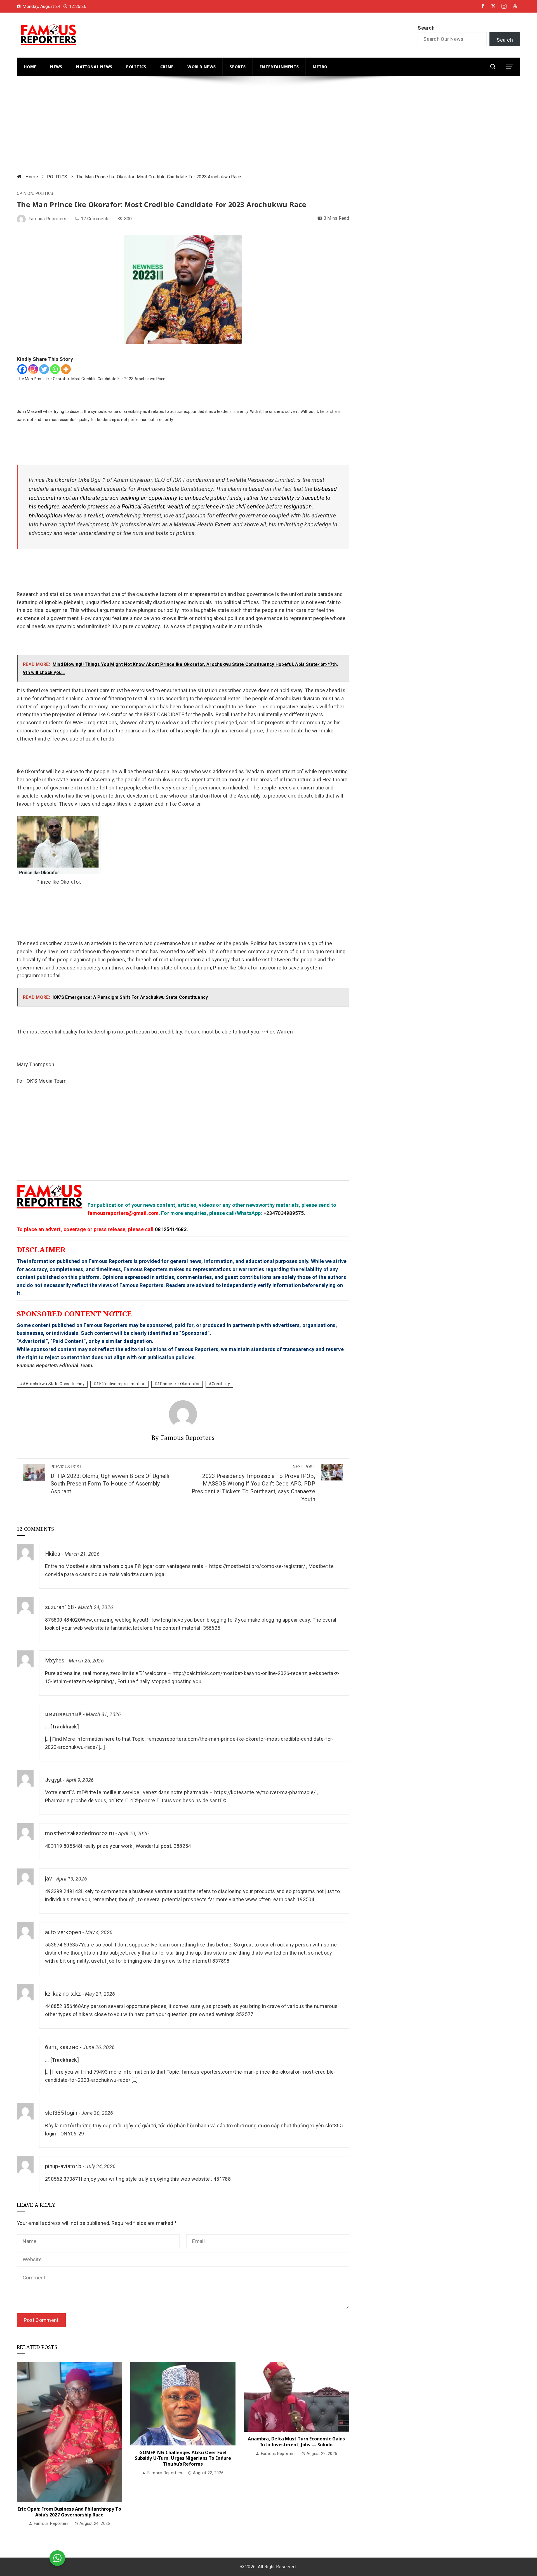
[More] (66, 369)
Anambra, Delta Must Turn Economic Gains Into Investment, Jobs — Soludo (296, 2442)
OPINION (25, 194)
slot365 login (61, 2113)
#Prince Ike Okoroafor (178, 1384)
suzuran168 (59, 1607)
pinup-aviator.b (63, 2166)
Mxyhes (55, 1661)
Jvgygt (53, 1780)
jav (49, 1879)
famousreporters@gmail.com (123, 1213)
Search (426, 28)
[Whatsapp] (55, 369)
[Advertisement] (185, 126)
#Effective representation (121, 1384)
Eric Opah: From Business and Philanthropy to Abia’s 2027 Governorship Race (69, 2512)
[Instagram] (33, 369)
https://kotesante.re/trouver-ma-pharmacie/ (265, 1792)
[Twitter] (44, 369)
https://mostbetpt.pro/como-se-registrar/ (257, 1566)
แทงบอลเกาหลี (63, 1714)
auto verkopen (63, 1932)
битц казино (62, 2047)
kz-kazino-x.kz (63, 1994)
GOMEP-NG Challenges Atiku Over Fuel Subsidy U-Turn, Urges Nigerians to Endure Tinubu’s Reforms (183, 2458)
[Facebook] (22, 369)
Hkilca (53, 1554)
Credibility (221, 1384)
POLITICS (44, 194)
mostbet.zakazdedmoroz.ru (79, 1833)
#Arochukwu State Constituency (54, 1384)
